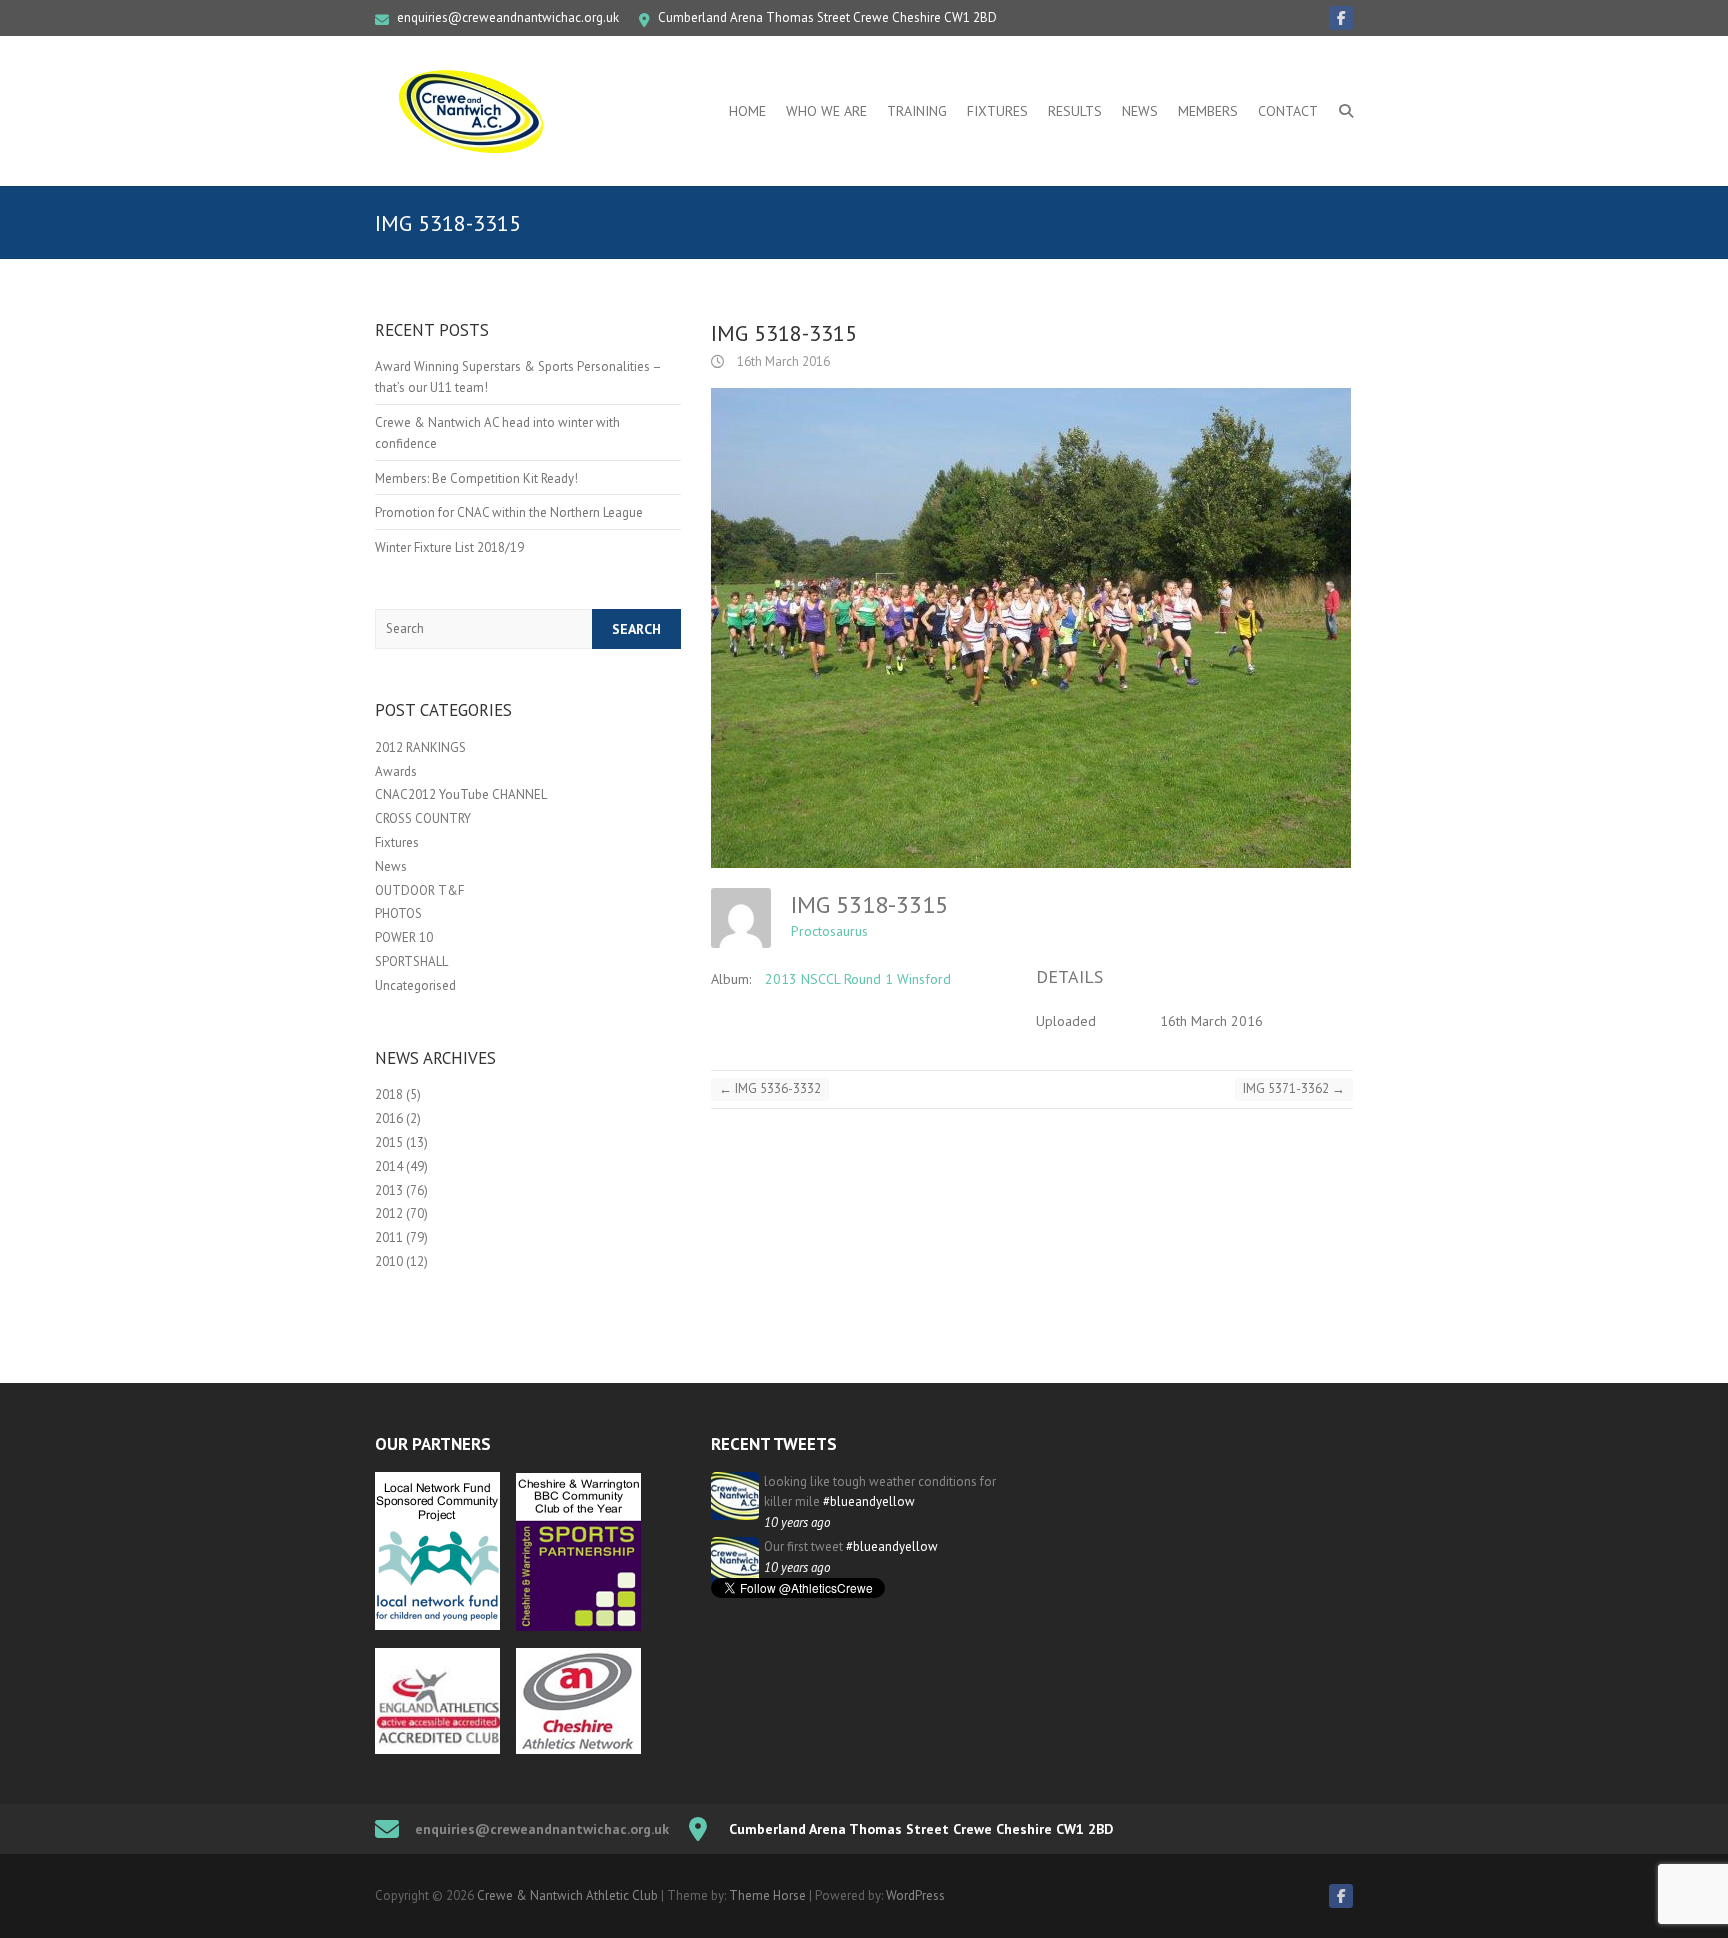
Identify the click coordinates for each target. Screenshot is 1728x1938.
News (1140, 111)
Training (917, 111)
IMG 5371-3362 (1294, 1088)
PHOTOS (398, 913)
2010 (389, 1261)
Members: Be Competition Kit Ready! (476, 478)
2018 (389, 1094)
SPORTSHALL (411, 961)
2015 (389, 1142)
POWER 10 (404, 937)
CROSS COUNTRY (423, 818)
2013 (389, 1190)
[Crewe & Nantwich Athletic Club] (475, 111)
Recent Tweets (774, 1444)
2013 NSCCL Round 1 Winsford (858, 979)
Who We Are (826, 111)
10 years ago (797, 1522)
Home (747, 111)
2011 (389, 1237)
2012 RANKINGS (420, 747)
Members (1208, 111)
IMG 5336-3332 (770, 1088)
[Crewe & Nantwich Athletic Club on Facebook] (1341, 18)
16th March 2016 (782, 361)
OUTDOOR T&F (419, 890)
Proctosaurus (829, 931)
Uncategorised (415, 985)
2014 (389, 1166)
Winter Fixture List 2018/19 (449, 547)
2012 (389, 1213)
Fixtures (997, 111)
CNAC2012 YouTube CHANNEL (461, 794)
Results (1075, 111)
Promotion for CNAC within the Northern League (509, 512)
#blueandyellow (869, 1501)
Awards (396, 771)
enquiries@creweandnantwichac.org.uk (508, 17)
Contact (1288, 111)
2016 (389, 1118)
